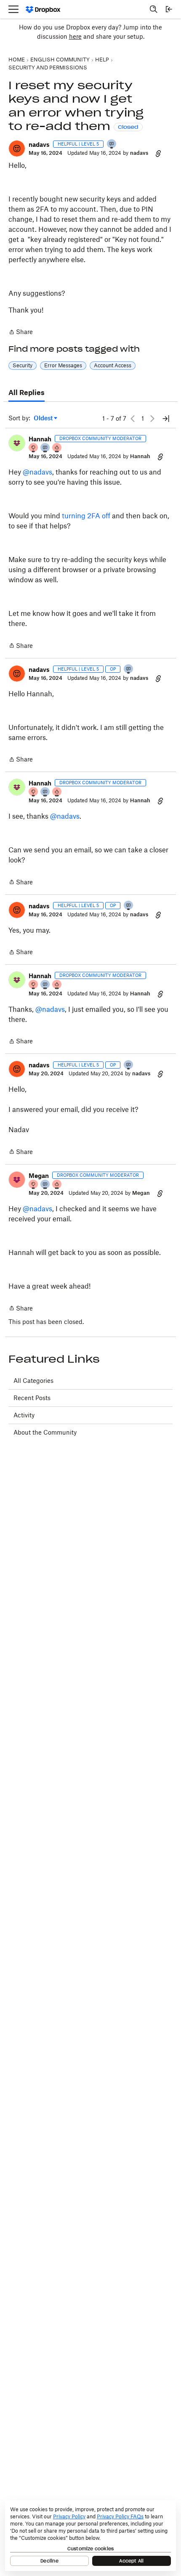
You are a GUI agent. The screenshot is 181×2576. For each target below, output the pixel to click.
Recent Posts (32, 1398)
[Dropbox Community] (43, 9)
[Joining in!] (112, 145)
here (75, 36)
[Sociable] (45, 448)
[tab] (27, 393)
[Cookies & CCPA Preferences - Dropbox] (90, 2536)
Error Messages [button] (63, 365)
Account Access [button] (113, 365)
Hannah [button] (40, 439)
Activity (24, 1415)
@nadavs (37, 472)
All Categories (33, 1381)
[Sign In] (169, 9)
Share (21, 333)
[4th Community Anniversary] (34, 448)
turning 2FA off (86, 516)
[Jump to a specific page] (166, 419)
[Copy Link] (158, 153)
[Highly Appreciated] (57, 448)
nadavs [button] (39, 145)
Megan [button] (39, 1176)
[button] (17, 149)
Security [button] (23, 365)
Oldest (44, 418)
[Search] (154, 9)
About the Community (45, 1432)
